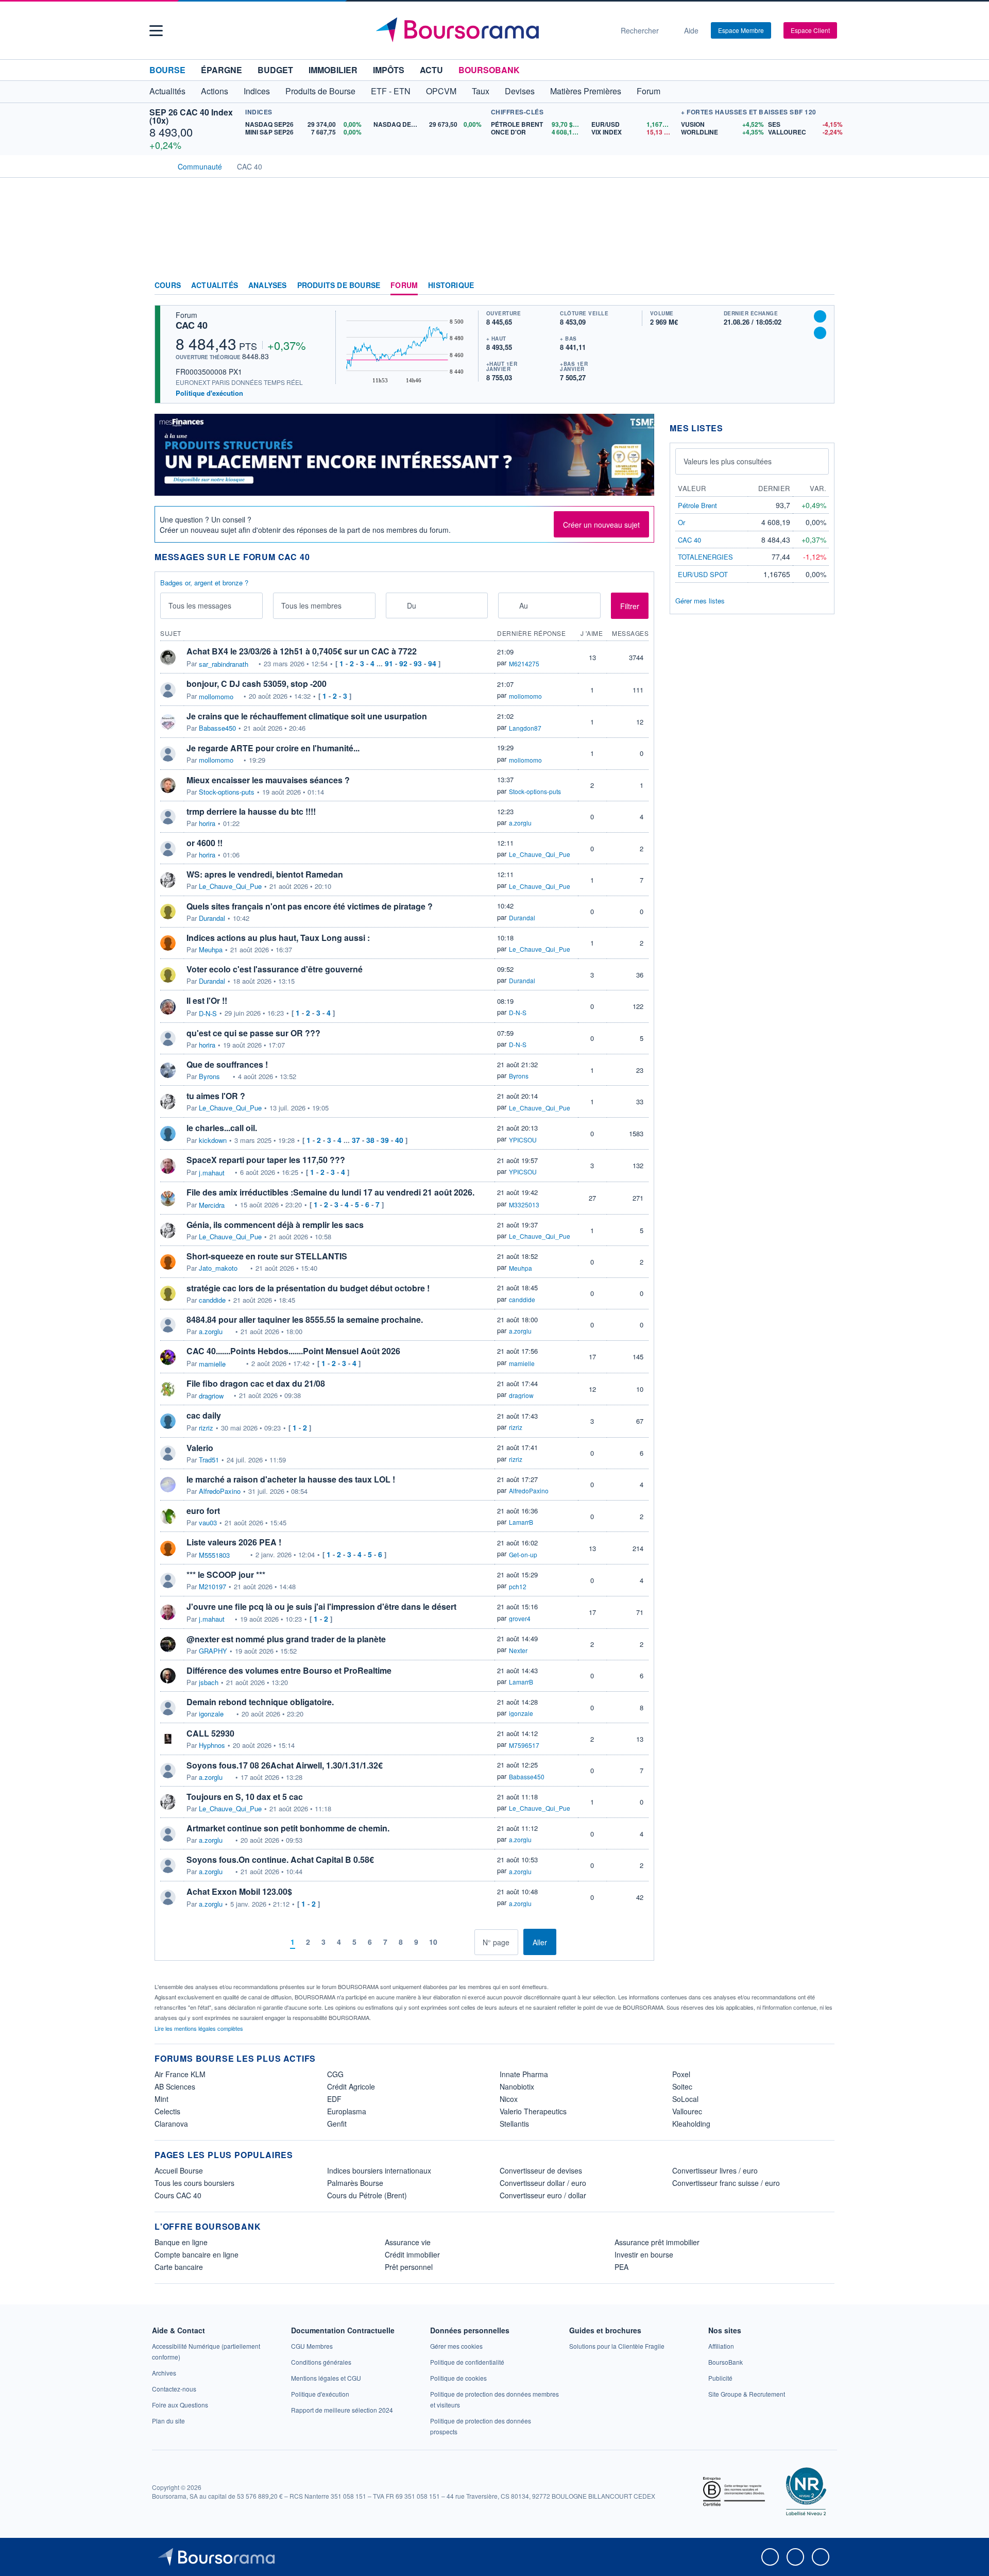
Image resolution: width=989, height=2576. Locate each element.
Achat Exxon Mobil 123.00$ (239, 1891)
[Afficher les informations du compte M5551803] (168, 1548)
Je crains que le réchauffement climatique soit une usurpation (307, 716)
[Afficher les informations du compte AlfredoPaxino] (168, 1485)
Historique (451, 285)
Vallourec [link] (687, 2111)
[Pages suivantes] (450, 1942)
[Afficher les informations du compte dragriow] (168, 1389)
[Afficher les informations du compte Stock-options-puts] (168, 785)
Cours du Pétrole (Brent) (367, 2195)
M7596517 (524, 1745)
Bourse (167, 70)
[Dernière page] (466, 1942)
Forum (649, 91)
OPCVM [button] (441, 91)
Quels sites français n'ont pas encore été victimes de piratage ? (310, 906)
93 (418, 663)
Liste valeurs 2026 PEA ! (234, 1542)
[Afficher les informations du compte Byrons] (168, 1070)
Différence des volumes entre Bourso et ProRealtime (289, 1670)
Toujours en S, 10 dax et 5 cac (245, 1797)
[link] (164, 2373)
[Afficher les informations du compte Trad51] (168, 1453)
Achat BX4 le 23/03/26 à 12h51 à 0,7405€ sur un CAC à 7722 (302, 651)
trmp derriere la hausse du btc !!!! (251, 811)
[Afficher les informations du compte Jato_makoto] (168, 1262)
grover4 (520, 1618)
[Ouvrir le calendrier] (397, 605)
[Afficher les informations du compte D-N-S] (168, 1007)
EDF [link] (334, 2099)
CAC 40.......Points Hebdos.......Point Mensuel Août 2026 (293, 1351)
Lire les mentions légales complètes (200, 2028)
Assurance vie (408, 2242)
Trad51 (209, 1460)
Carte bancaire (179, 2267)
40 (399, 1140)
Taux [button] (481, 91)
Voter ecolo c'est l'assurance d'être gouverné (275, 969)
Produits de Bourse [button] (320, 91)
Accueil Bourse (179, 2170)
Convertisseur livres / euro (715, 2170)
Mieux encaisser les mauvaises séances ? (268, 780)
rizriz (206, 1428)
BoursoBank (489, 70)
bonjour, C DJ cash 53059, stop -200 (257, 684)
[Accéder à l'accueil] (159, 165)
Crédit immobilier (412, 2254)
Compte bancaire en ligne (197, 2254)
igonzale (211, 1714)
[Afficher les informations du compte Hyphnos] (168, 1739)
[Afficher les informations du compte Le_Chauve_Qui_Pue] (168, 880)
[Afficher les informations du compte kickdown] (168, 1134)
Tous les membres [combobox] (311, 605)
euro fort (203, 1511)
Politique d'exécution (209, 393)
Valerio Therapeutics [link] (533, 2111)
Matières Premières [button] (586, 91)
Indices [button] (257, 91)
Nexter (518, 1650)
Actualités (215, 285)
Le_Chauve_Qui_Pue (540, 854)
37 (356, 1140)
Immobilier (333, 70)
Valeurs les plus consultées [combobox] (728, 461)
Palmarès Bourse (355, 2183)
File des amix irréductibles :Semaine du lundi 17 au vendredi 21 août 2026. (330, 1192)
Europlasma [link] (347, 2111)
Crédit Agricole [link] (351, 2086)
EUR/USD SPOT (703, 574)
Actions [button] (215, 91)
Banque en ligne (181, 2242)
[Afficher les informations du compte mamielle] (168, 1357)
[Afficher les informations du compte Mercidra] (168, 1199)
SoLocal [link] (685, 2099)
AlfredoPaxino (220, 1491)
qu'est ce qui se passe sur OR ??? (253, 1033)
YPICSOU (523, 1140)
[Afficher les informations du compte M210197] (168, 1580)
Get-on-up (523, 1554)
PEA (621, 2267)
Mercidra (212, 1205)
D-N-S (208, 1014)
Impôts (389, 70)
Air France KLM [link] (180, 2074)
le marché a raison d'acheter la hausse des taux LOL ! (291, 1479)
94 (432, 663)
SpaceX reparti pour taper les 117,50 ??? (266, 1160)
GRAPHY (213, 1651)
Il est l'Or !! (207, 1000)
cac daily (204, 1415)
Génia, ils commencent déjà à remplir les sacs (275, 1225)
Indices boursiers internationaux (379, 2170)
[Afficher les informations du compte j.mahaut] (168, 1166)
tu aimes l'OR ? (216, 1096)
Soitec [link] (682, 2086)
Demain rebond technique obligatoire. (260, 1702)
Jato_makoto (218, 1268)
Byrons (209, 1076)
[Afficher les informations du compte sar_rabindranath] (168, 658)
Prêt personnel (409, 2267)
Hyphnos (212, 1745)
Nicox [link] (509, 2099)
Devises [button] (520, 91)
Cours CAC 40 (178, 2195)
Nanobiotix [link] (517, 2086)
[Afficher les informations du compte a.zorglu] (168, 1325)
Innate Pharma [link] (524, 2074)
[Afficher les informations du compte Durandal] (168, 912)
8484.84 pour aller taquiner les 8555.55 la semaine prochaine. (305, 1319)
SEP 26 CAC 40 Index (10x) (191, 116)
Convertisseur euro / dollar (543, 2195)
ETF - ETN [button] (391, 91)
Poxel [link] (681, 2074)
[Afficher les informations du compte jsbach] (168, 1676)
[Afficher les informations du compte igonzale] (168, 1708)
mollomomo (216, 697)
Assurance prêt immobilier (657, 2242)
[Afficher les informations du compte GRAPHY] (168, 1644)
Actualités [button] (167, 91)
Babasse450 (217, 728)
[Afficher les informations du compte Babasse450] (168, 722)
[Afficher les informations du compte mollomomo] (168, 690)
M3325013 (524, 1205)
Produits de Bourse (339, 285)
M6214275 (524, 663)
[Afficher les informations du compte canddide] (168, 1293)
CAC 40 (192, 325)
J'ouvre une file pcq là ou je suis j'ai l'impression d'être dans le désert (321, 1606)
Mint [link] (161, 2099)
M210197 (212, 1587)
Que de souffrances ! (227, 1064)
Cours (168, 285)
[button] (156, 31)
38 (370, 1140)
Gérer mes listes (700, 601)
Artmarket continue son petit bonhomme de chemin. (288, 1828)
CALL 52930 (210, 1733)
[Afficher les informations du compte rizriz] (168, 1421)
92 (403, 663)
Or (681, 522)
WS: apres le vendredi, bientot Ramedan (265, 874)
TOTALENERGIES (705, 557)
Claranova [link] (171, 2124)
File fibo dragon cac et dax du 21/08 (256, 1383)
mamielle (212, 1364)
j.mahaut (212, 1173)
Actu (431, 70)
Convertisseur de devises (541, 2170)
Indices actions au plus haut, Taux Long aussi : (278, 938)
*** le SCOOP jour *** (226, 1575)
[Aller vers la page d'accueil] (490, 30)
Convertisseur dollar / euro (543, 2183)
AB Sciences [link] (175, 2086)
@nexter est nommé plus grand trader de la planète (286, 1639)
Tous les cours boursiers (194, 2183)
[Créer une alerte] (820, 316)
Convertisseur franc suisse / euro (726, 2183)
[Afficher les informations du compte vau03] (168, 1517)
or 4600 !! (204, 843)
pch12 (518, 1586)
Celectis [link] (167, 2111)
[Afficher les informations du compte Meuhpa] (168, 943)
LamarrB (521, 1522)
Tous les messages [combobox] (200, 605)
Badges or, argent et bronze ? (204, 583)
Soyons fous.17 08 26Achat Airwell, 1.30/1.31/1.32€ (285, 1765)
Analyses (268, 285)
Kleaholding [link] (691, 2124)
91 (389, 663)
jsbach (209, 1682)
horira (207, 823)
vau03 (208, 1523)
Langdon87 (525, 728)
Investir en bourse (644, 2254)
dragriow (211, 1396)
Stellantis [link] (514, 2124)
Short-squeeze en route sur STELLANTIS (267, 1256)
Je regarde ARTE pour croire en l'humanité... (273, 748)
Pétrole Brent (697, 505)
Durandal (212, 918)
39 (385, 1140)
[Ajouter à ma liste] (820, 333)
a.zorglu (520, 823)
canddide (212, 1300)
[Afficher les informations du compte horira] (168, 817)
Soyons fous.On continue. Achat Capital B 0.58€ (280, 1859)
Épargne (221, 70)
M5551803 (214, 1555)
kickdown (213, 1140)
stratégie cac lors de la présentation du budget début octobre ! (308, 1288)
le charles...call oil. (222, 1128)
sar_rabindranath (224, 664)
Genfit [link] (337, 2124)
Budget (275, 70)
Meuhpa (211, 950)
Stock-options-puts (227, 792)
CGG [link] (335, 2074)
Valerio (200, 1448)
